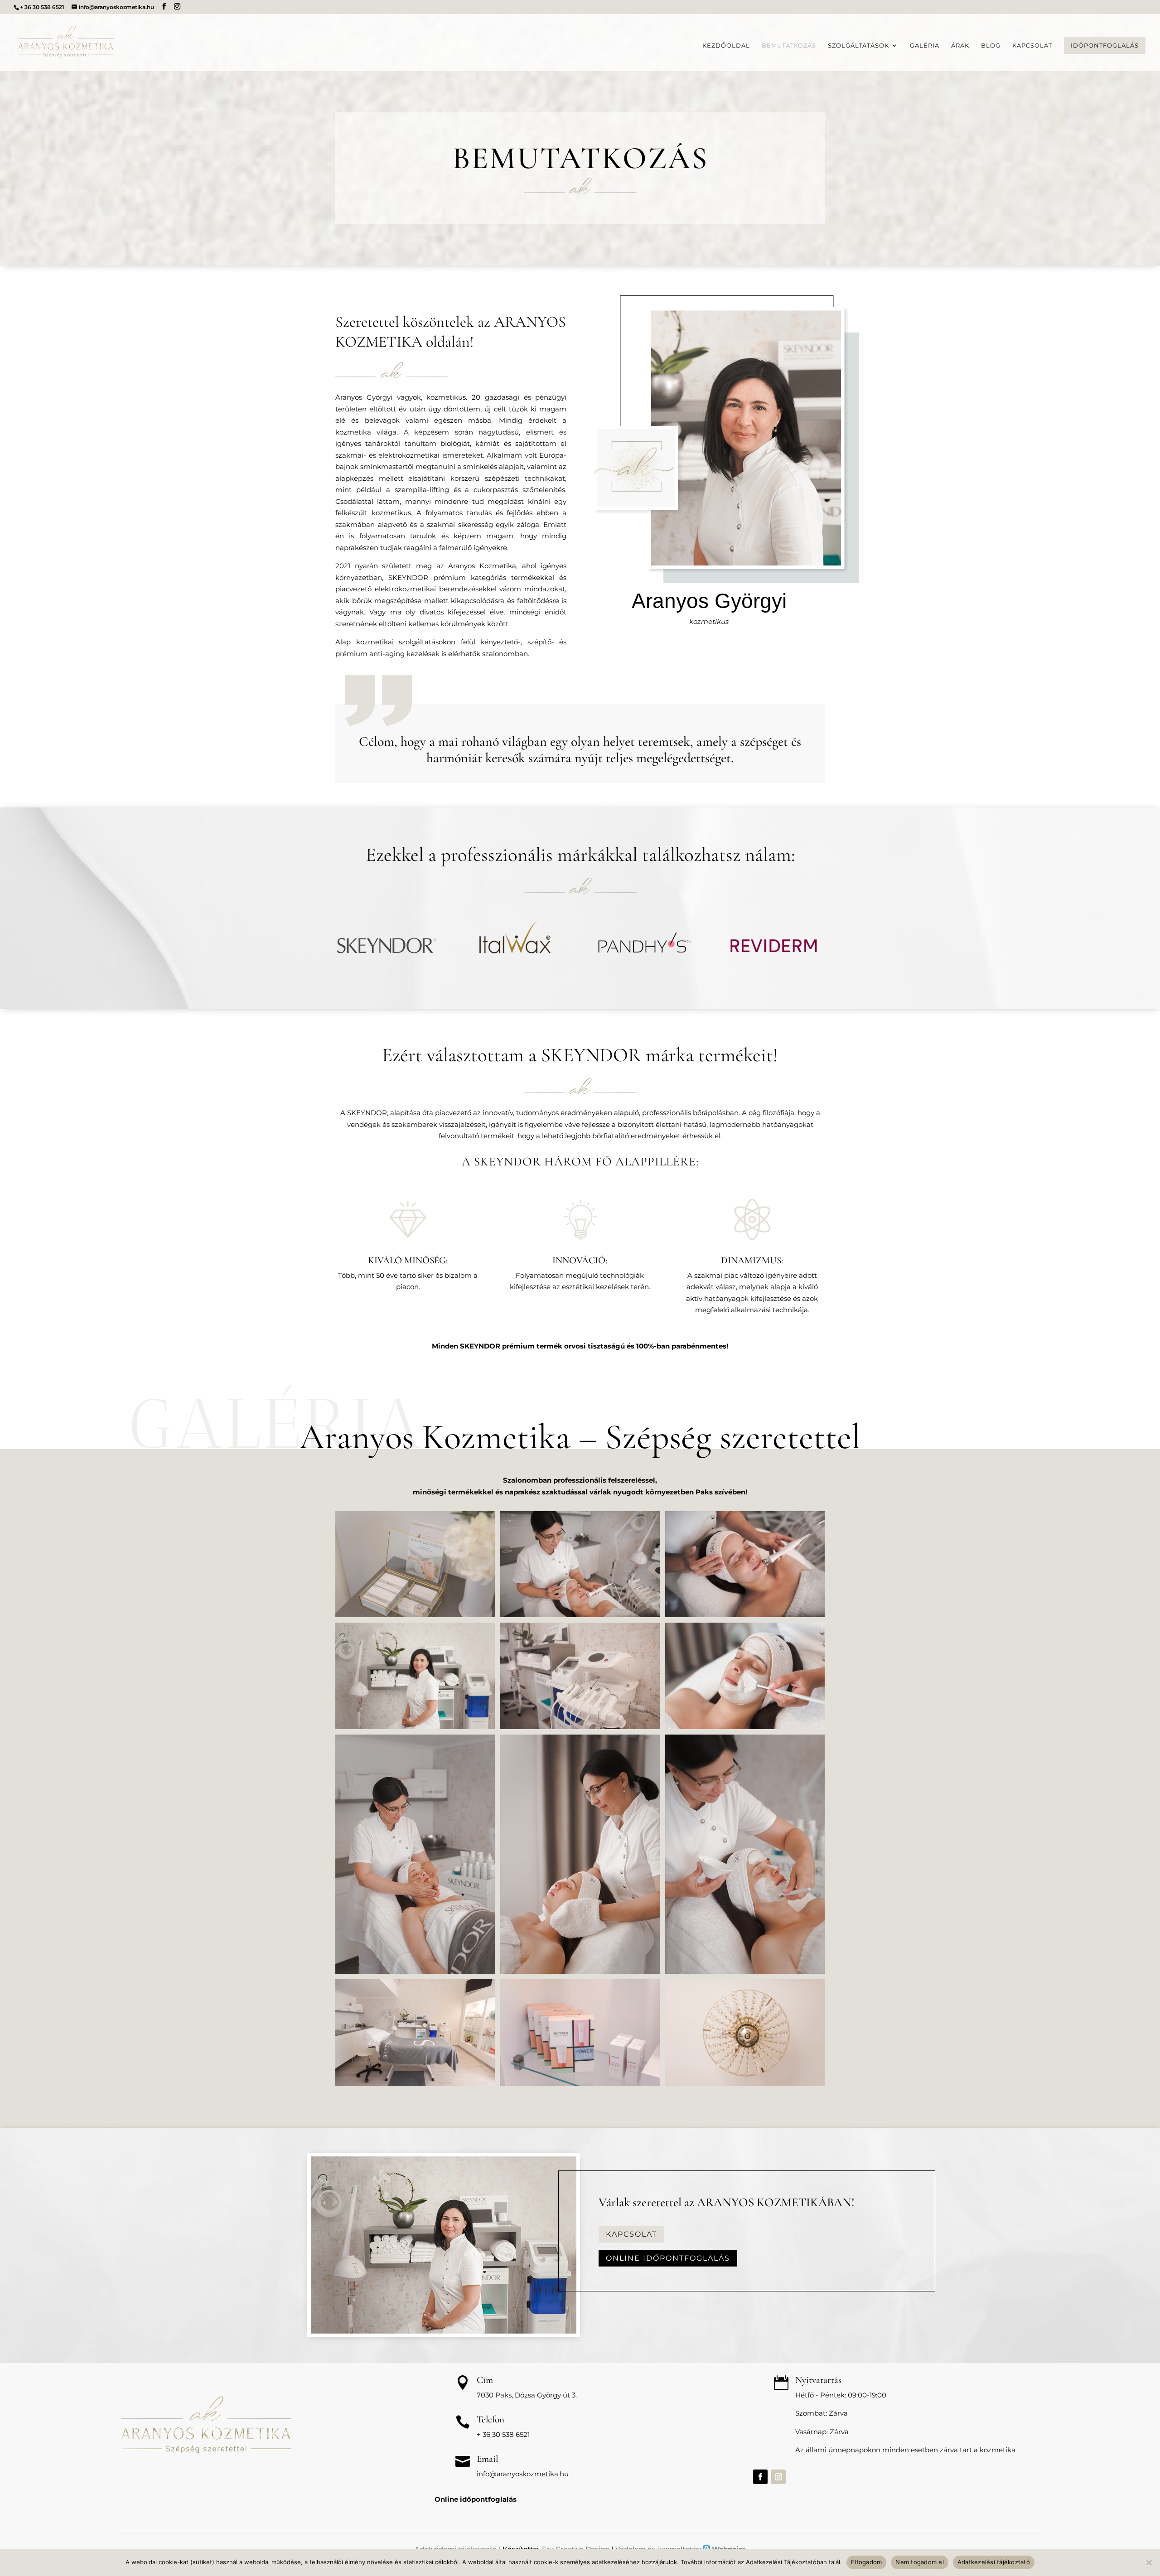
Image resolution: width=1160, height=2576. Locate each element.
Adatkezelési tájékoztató (994, 2562)
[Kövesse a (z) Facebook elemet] (760, 2477)
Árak (960, 46)
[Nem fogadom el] (1149, 2562)
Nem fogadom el (920, 2562)
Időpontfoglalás (1105, 45)
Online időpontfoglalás (668, 2258)
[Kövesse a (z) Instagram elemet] (778, 2477)
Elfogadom (866, 2562)
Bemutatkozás (789, 46)
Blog (991, 46)
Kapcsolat (1032, 46)
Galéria (925, 46)
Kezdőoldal (726, 46)
